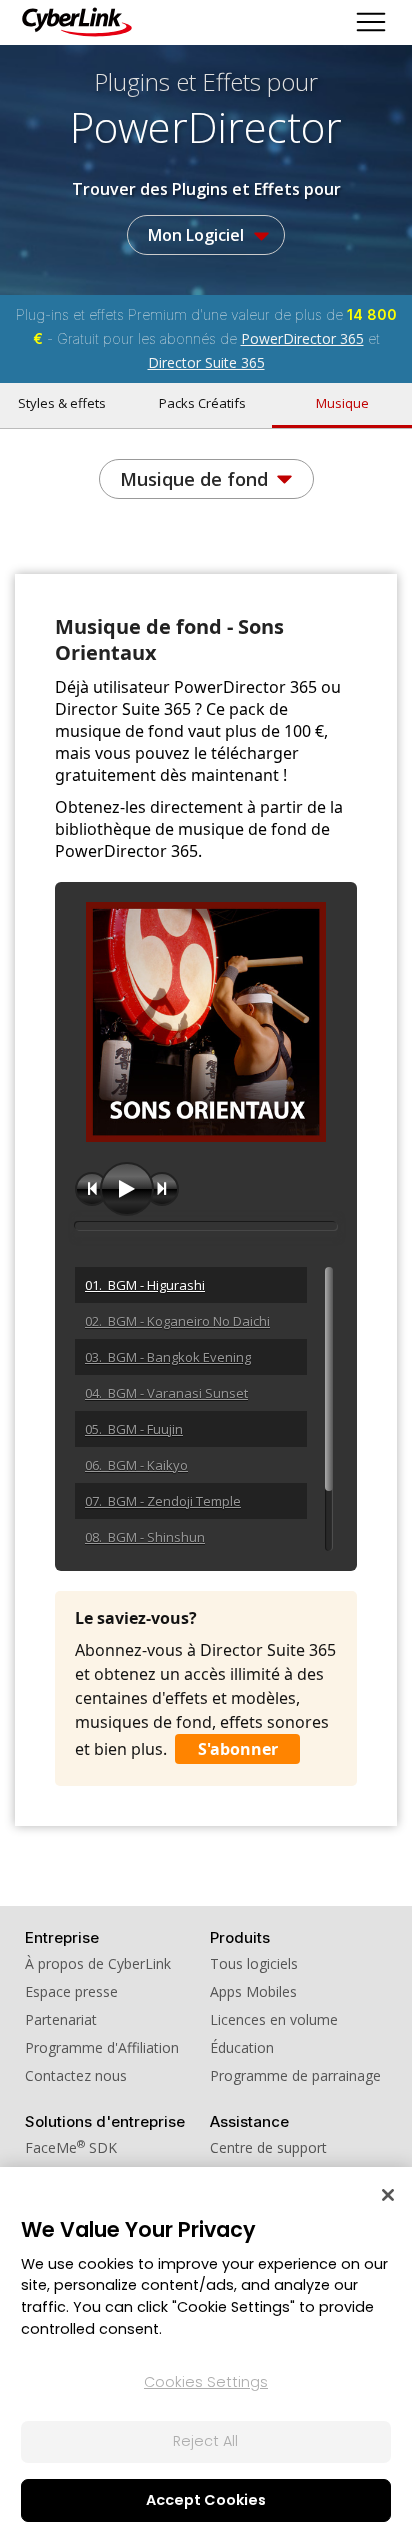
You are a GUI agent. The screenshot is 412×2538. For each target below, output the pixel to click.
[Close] (388, 2195)
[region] (206, 2352)
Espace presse (71, 1991)
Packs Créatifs (202, 403)
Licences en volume (274, 2019)
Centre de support (268, 2147)
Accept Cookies (206, 2500)
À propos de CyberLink (98, 1963)
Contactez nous (76, 2075)
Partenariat (61, 2019)
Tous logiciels (254, 1963)
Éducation (242, 2047)
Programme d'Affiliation (102, 2047)
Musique (342, 403)
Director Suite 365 (206, 362)
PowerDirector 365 (302, 338)
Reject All (205, 2441)
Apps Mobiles (253, 1991)
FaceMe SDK (71, 2147)
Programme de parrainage (295, 2075)
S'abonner (238, 1749)
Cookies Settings (206, 2382)
